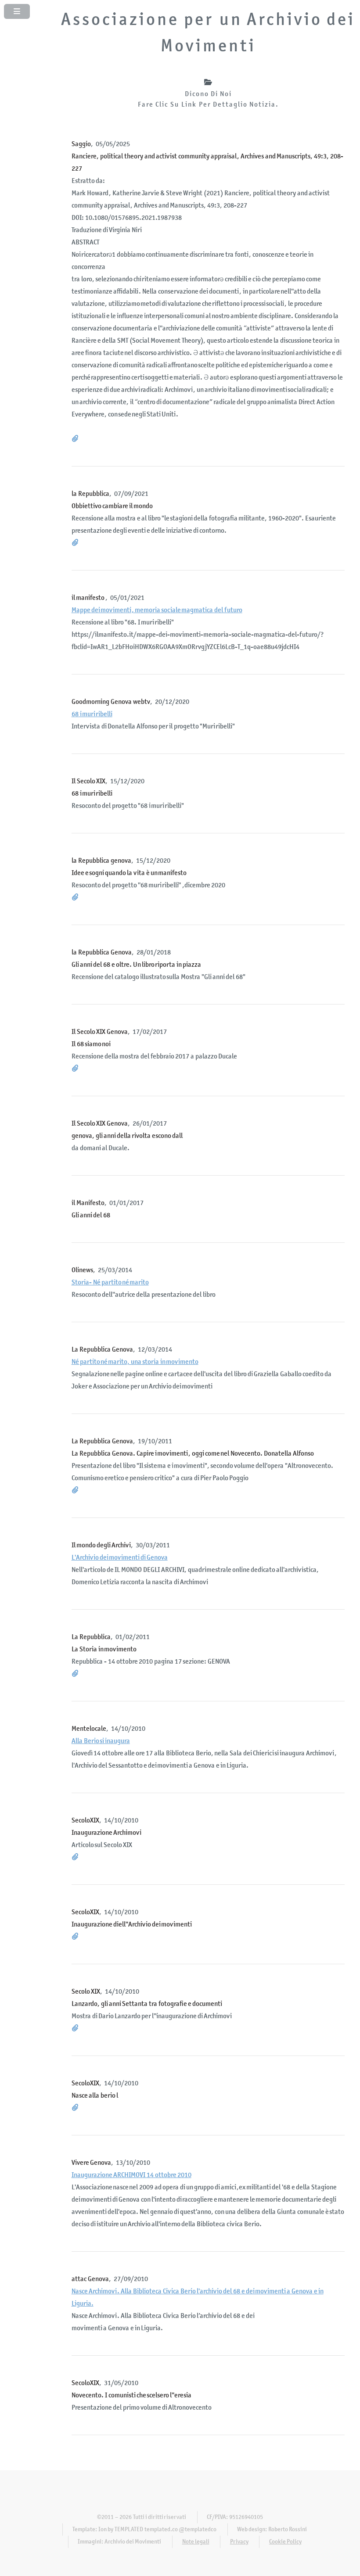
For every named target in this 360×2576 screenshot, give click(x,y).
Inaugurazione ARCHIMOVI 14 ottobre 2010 (131, 2175)
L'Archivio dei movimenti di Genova (120, 1557)
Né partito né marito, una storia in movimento (135, 1362)
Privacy (239, 2542)
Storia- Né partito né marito (110, 1282)
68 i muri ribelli (92, 714)
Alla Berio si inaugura (101, 1741)
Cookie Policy (285, 2542)
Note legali (196, 2542)
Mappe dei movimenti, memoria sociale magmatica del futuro (157, 610)
